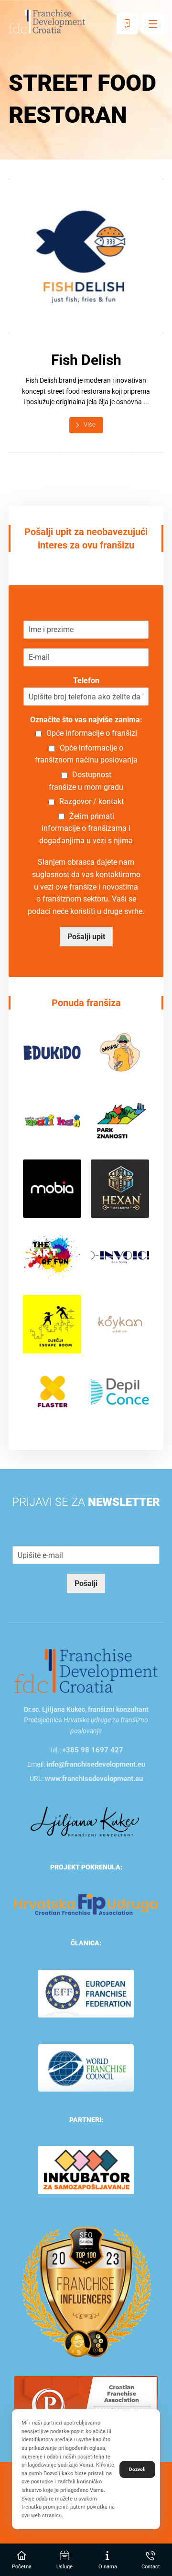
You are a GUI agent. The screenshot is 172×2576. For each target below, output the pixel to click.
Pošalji (86, 1583)
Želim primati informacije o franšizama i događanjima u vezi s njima (86, 828)
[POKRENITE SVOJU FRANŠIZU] (47, 21)
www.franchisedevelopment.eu (94, 1779)
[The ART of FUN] (52, 1256)
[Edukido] (52, 1053)
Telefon (86, 681)
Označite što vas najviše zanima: (86, 720)
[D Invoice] (120, 1256)
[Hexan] (120, 1189)
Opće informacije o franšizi (92, 733)
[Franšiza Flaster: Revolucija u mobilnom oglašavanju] (52, 1392)
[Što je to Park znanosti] (120, 1121)
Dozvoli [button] (137, 2469)
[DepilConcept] (120, 1392)
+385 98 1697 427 (93, 1750)
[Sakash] (120, 1053)
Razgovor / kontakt (91, 801)
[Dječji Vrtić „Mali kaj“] (52, 1121)
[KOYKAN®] (120, 1324)
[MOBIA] (52, 1189)
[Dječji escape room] (52, 1324)
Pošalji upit (86, 937)
